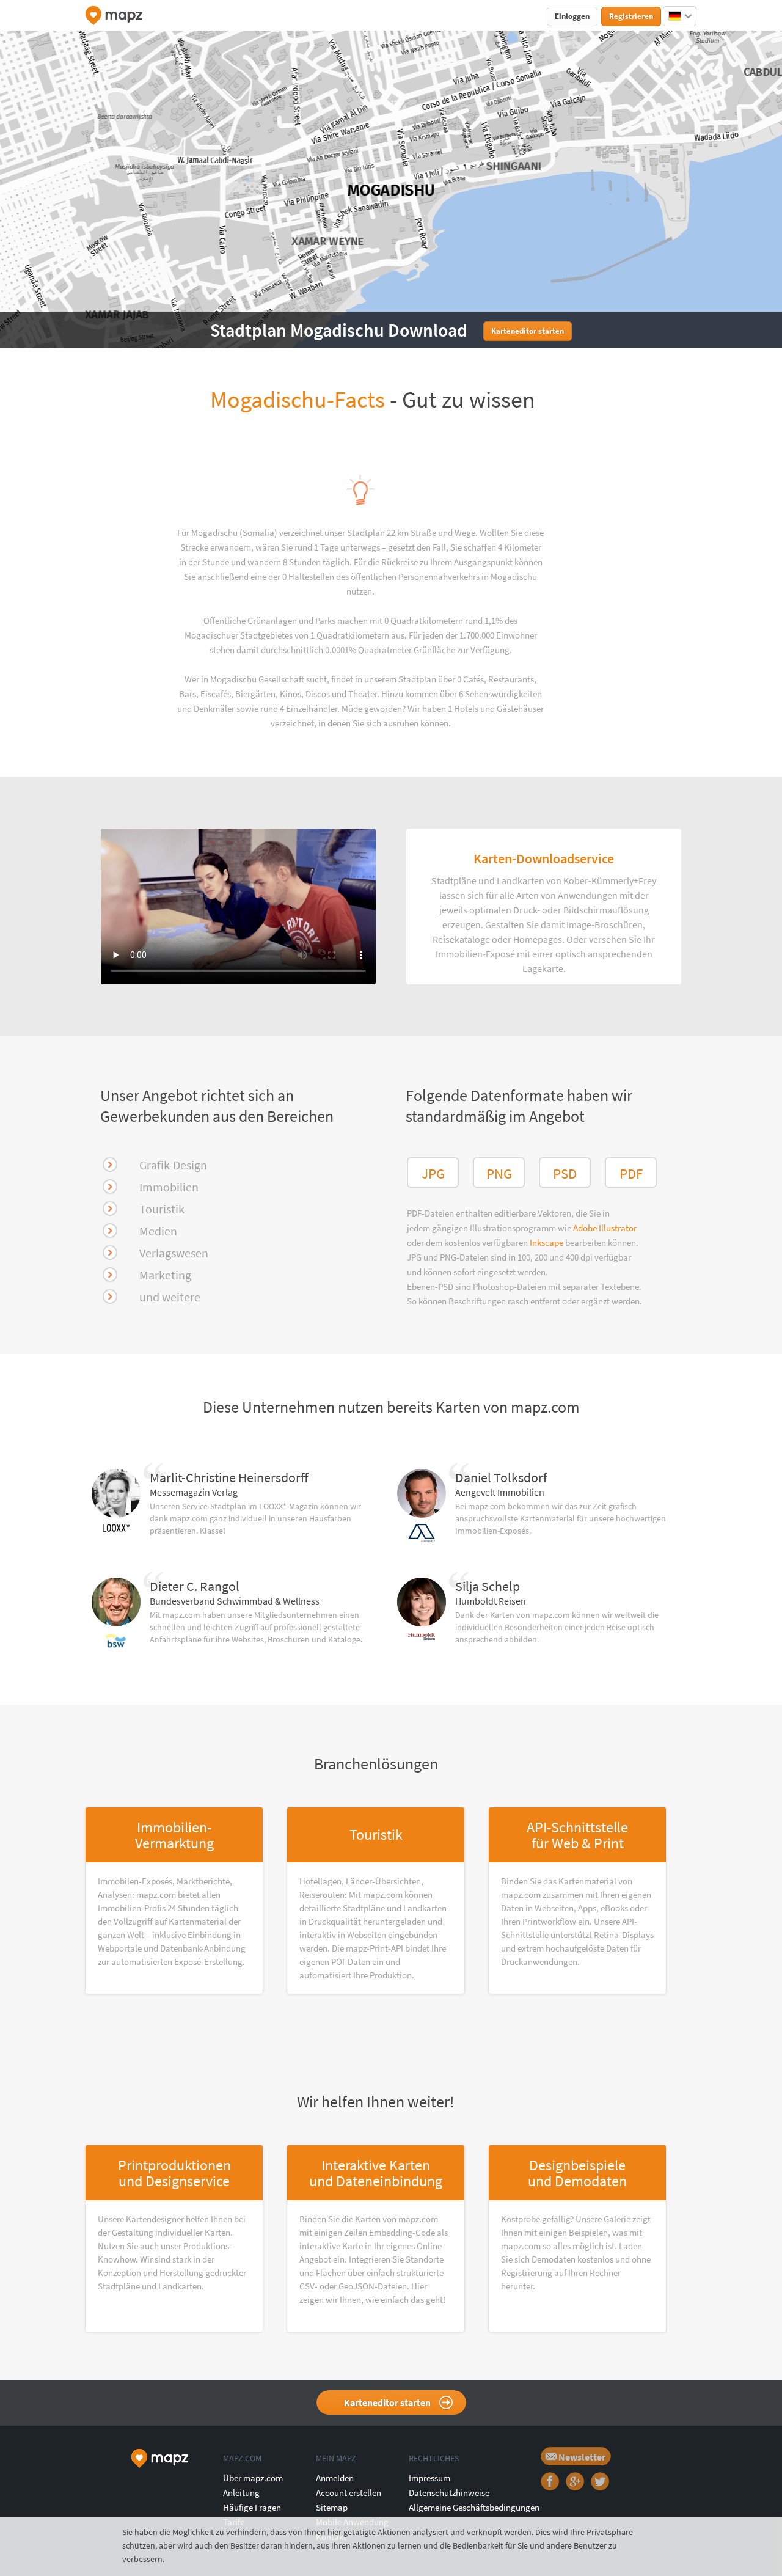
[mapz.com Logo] (114, 16)
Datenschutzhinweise (449, 2493)
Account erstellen (349, 2493)
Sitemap (332, 2507)
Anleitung (241, 2493)
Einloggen (572, 16)
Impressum (429, 2478)
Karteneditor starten (387, 2402)
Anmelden (335, 2478)
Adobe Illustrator (605, 1228)
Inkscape (547, 1242)
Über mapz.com (253, 2478)
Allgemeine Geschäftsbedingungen (474, 2507)
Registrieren (631, 16)
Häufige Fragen (252, 2507)
